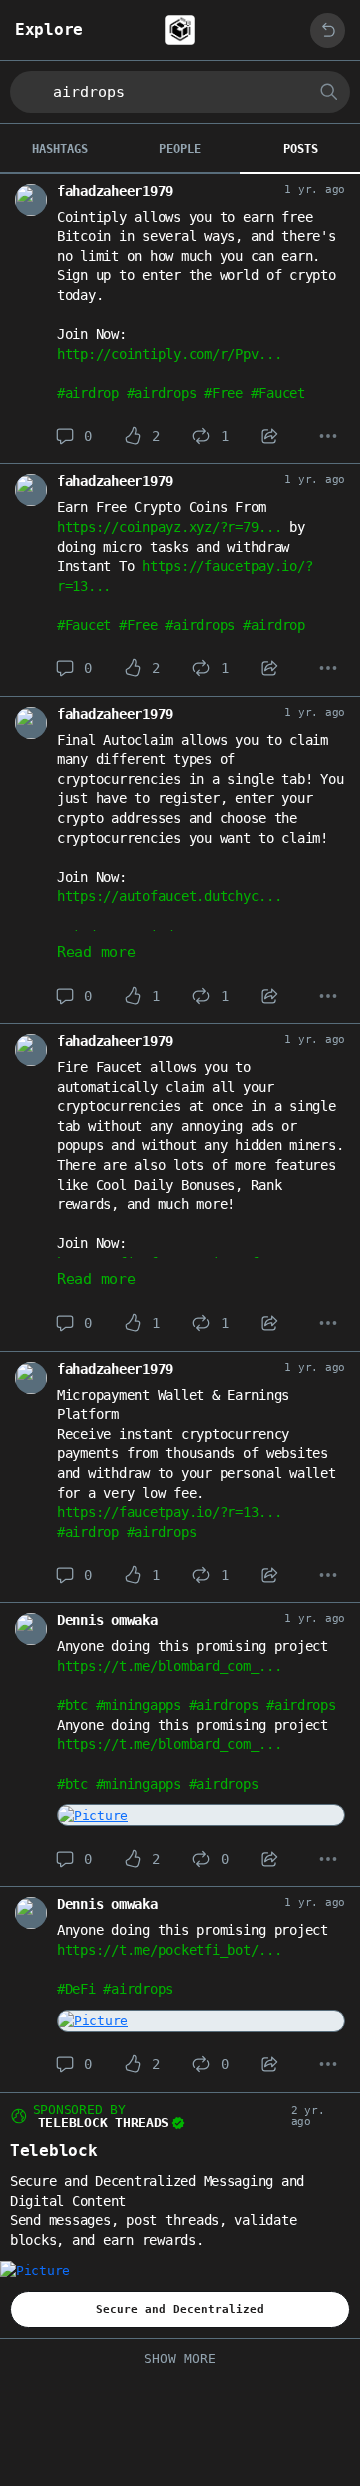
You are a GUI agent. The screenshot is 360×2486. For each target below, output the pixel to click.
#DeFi (76, 1989)
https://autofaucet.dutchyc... (169, 896)
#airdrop (88, 393)
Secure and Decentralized (180, 2309)
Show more (180, 2358)
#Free (223, 393)
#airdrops (162, 393)
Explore (49, 30)
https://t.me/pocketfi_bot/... (169, 1950)
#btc (72, 1705)
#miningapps (138, 1705)
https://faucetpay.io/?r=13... (169, 1512)
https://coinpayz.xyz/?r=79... (169, 527)
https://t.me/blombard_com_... (169, 1666)
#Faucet (278, 393)
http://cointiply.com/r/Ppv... (169, 354)
